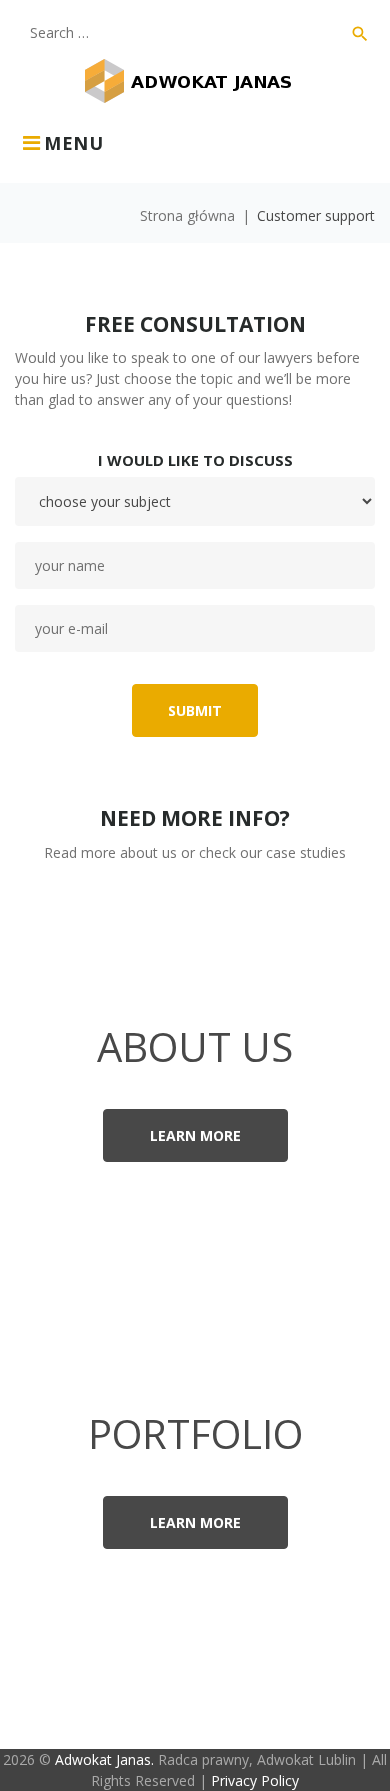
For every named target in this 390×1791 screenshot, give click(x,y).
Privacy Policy (255, 1780)
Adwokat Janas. (104, 1759)
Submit (195, 710)
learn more (195, 1135)
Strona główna (187, 215)
